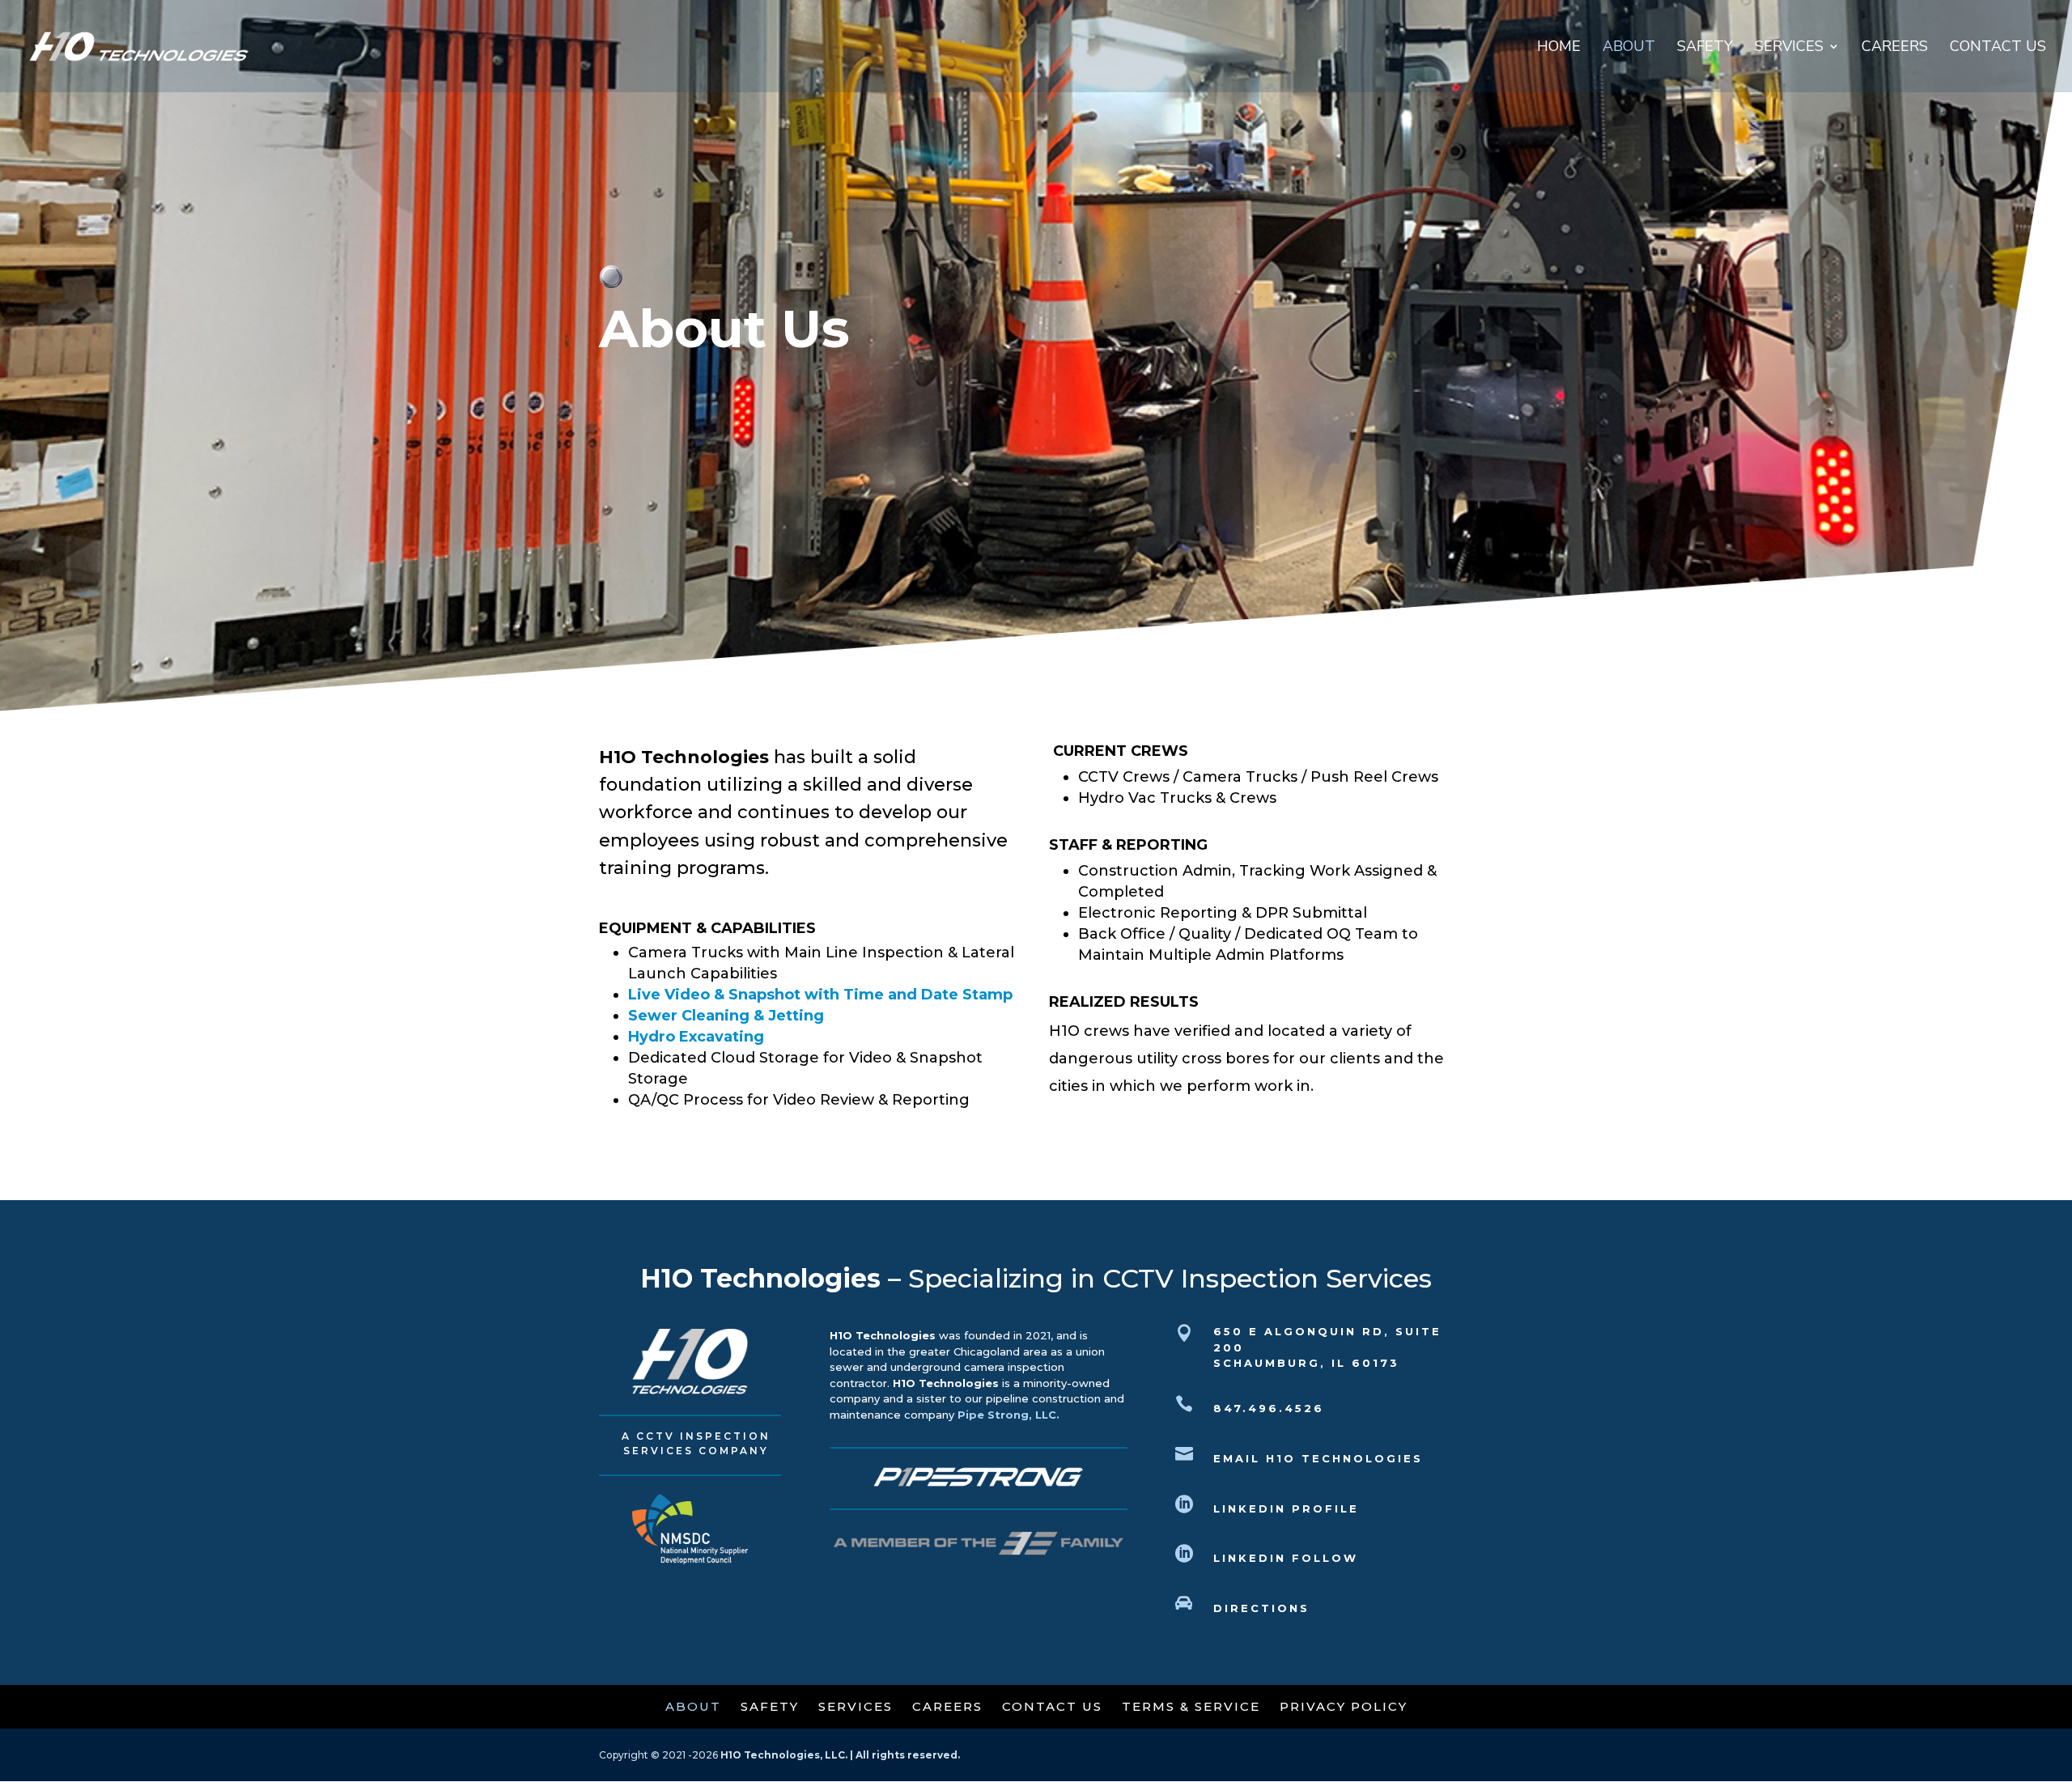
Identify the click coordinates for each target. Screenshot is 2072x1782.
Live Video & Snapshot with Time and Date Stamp (820, 995)
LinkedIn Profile (1286, 1508)
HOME (1559, 48)
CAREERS (1895, 48)
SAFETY (1705, 48)
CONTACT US (1998, 48)
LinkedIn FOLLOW (1286, 1558)
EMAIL (1318, 1458)
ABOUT (1629, 48)
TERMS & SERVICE (1193, 1706)
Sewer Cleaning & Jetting (726, 1016)
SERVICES (1789, 48)
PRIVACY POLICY (1344, 1706)
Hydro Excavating (696, 1037)
